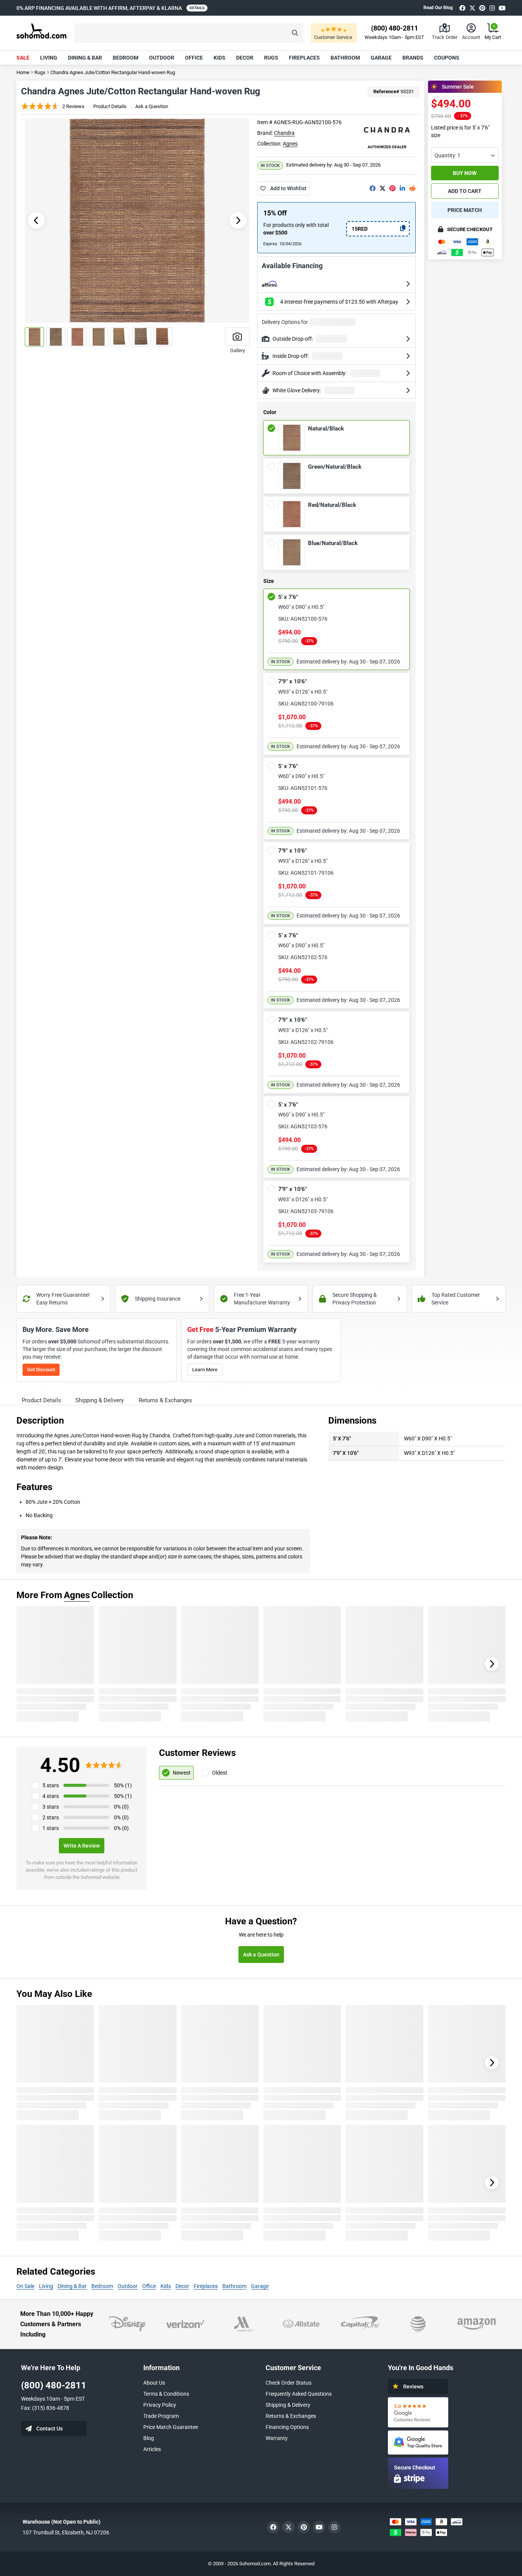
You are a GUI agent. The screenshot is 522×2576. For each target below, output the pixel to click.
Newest (182, 1773)
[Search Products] (295, 33)
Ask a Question (152, 106)
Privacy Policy (160, 2405)
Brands (413, 58)
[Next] (492, 1664)
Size (269, 581)
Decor (245, 58)
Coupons (447, 58)
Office (194, 58)
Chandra (284, 133)
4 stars (51, 1796)
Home (23, 72)
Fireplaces (304, 58)
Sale (23, 58)
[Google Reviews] (418, 2412)
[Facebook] (462, 8)
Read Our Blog (438, 8)
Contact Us (49, 2429)
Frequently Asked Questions (299, 2394)
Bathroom (345, 58)
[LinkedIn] (402, 188)
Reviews (413, 2387)
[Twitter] (472, 8)
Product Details (110, 106)
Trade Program (161, 2416)
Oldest (220, 1773)
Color (270, 413)
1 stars (51, 1828)
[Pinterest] (482, 8)
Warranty (277, 2438)
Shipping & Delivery (288, 2405)
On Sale (25, 2286)
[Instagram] (492, 8)
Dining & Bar (85, 58)
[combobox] (465, 155)
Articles (152, 2449)
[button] (189, 33)
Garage (381, 58)
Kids (220, 58)
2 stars (51, 1817)
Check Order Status (289, 2383)
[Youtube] (502, 8)
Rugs (271, 58)
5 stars (51, 1785)
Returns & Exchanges (291, 2416)
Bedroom (126, 58)
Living (49, 58)
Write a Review (82, 1846)
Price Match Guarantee (171, 2427)
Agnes (290, 144)
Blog (149, 2438)
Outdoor (162, 58)
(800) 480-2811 (54, 2385)
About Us (154, 2383)
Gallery (237, 350)
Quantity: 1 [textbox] (447, 155)
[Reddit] (412, 188)
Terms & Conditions (166, 2394)
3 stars (51, 1807)
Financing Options (287, 2427)
